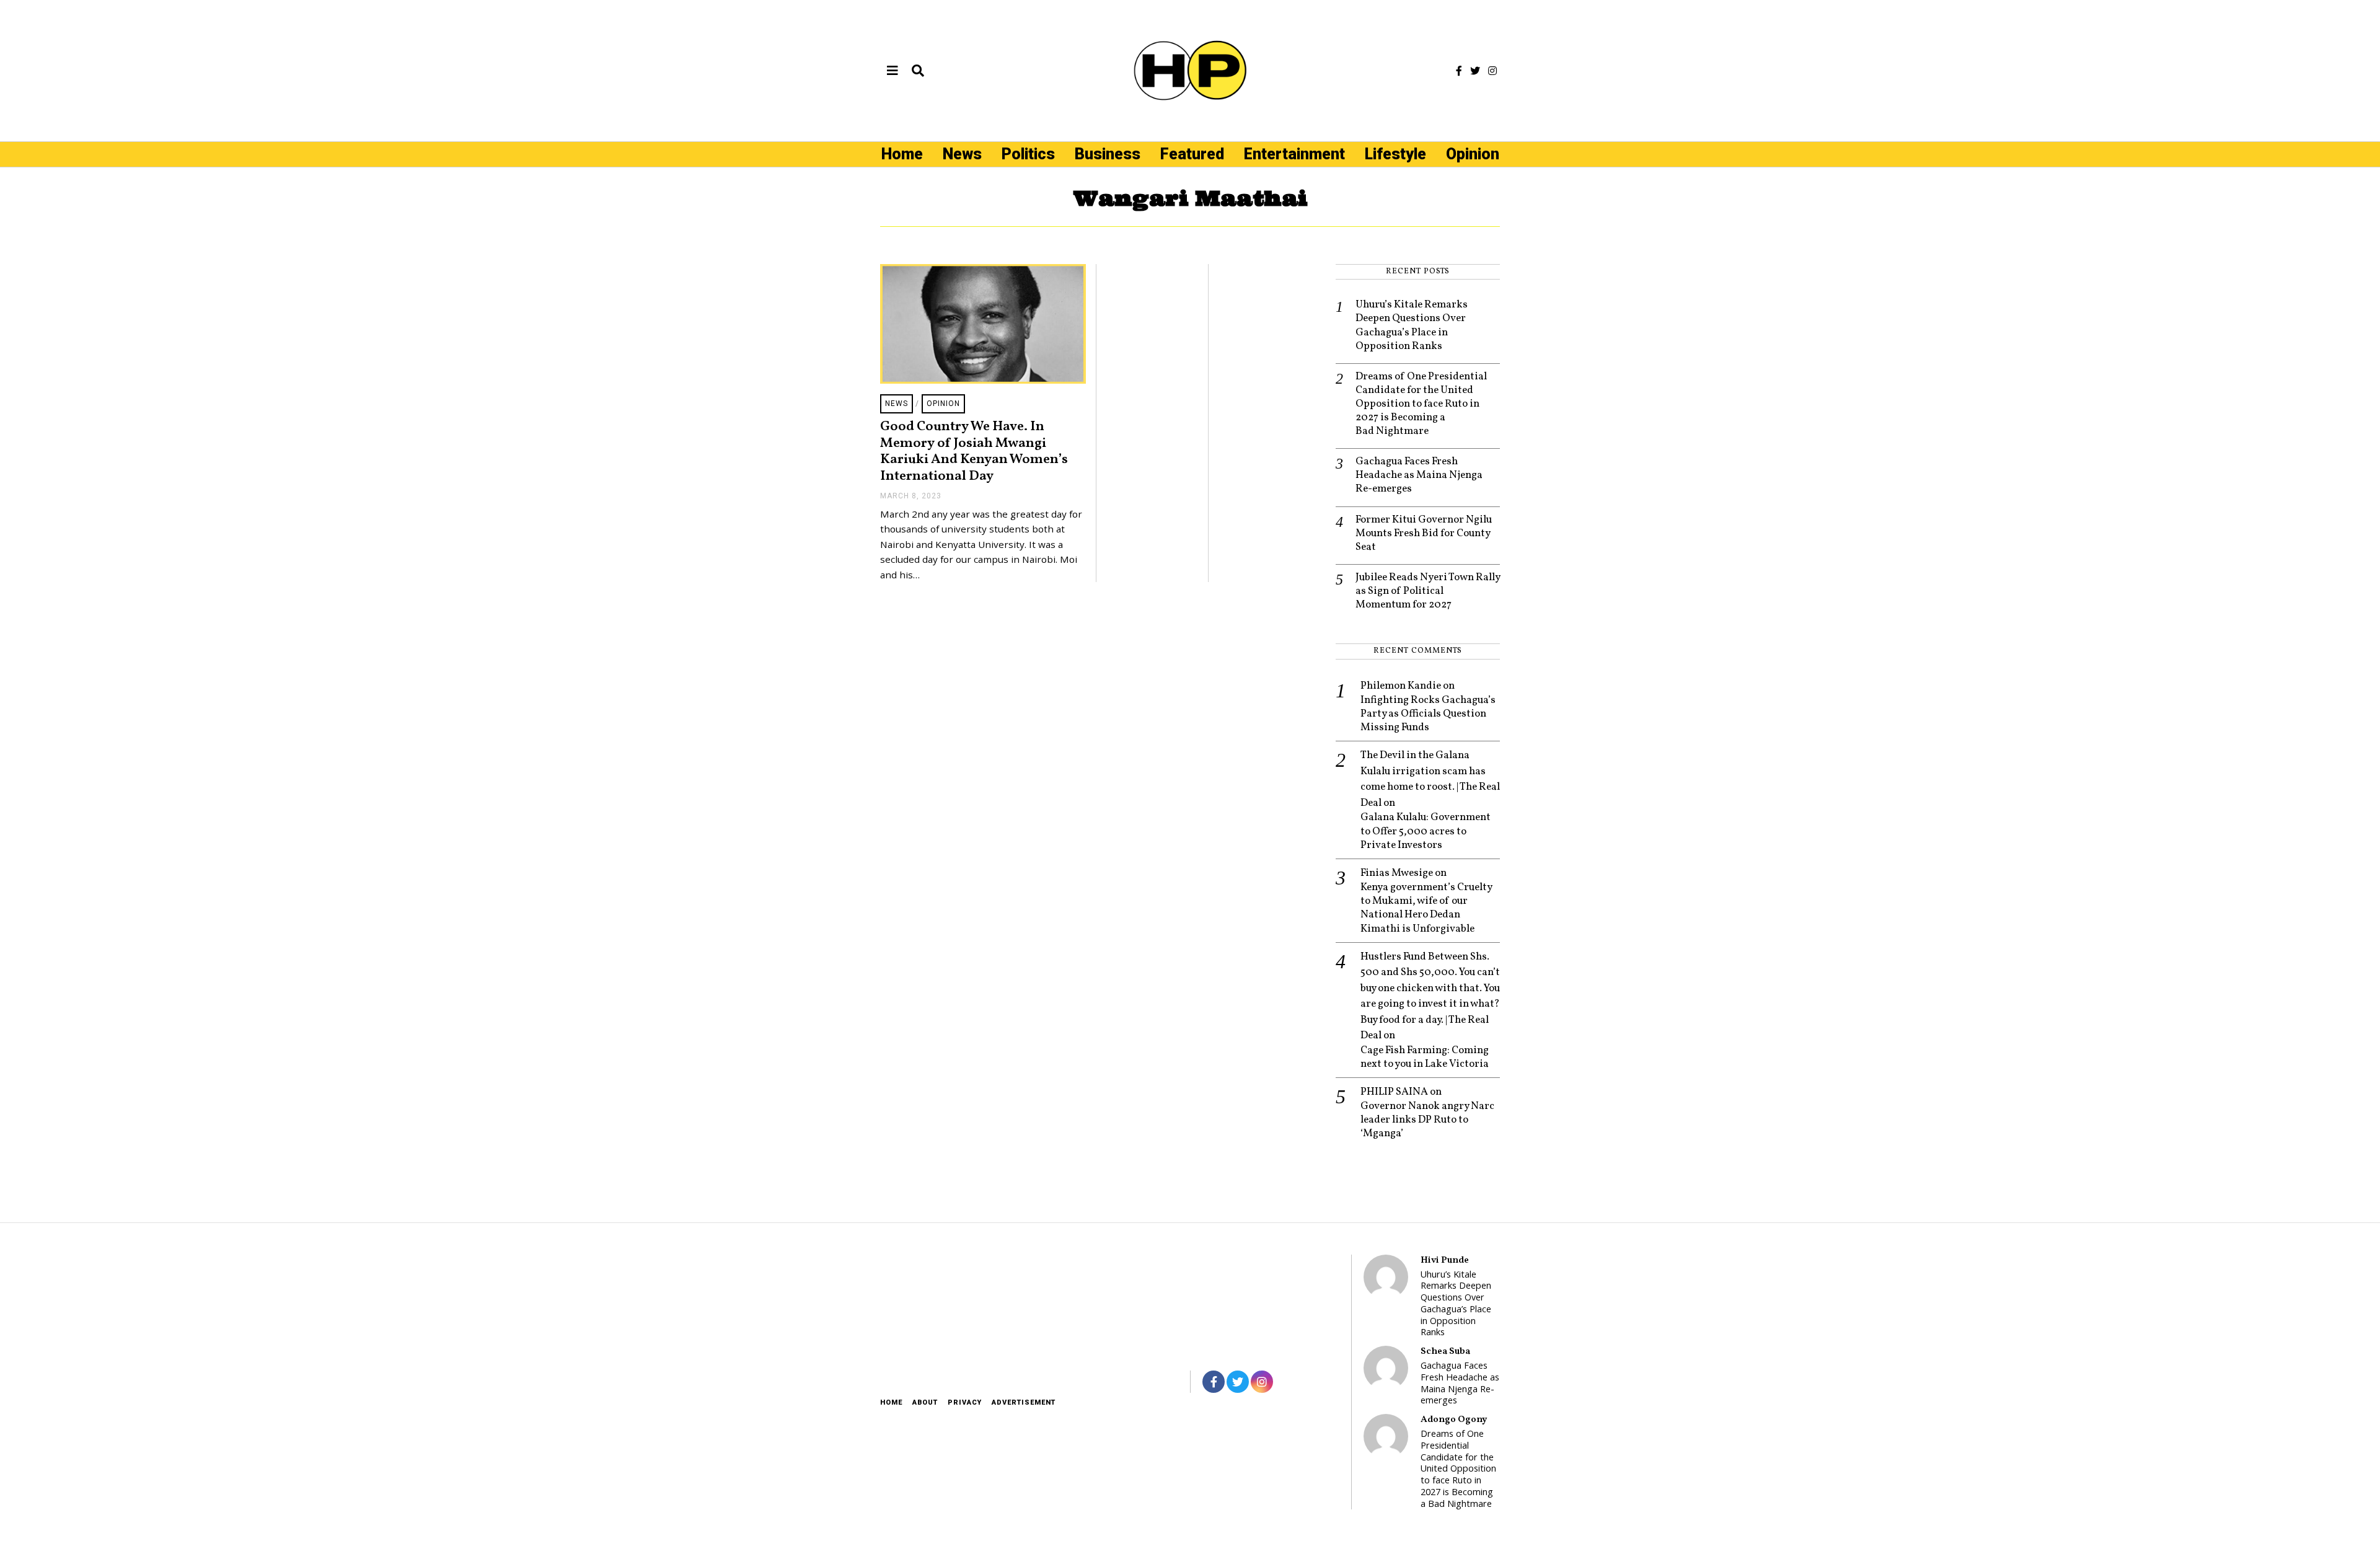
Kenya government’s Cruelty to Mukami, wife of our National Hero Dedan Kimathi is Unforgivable (1426, 908)
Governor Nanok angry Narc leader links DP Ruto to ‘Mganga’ (1427, 1120)
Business (1108, 154)
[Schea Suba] (1386, 1368)
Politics (1028, 154)
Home (902, 154)
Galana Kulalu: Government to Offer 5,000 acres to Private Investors (1426, 831)
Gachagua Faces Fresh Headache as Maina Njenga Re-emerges (1419, 475)
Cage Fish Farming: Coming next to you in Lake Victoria (1425, 1058)
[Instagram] (1492, 71)
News (962, 154)
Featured (1192, 154)
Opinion (1473, 154)
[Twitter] (1475, 71)
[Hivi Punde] (1386, 1277)
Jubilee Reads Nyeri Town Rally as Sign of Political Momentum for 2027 (1428, 591)
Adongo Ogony (1454, 1420)
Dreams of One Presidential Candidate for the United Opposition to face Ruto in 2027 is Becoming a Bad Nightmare (1421, 404)
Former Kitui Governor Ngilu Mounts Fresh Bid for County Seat (1424, 534)
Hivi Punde (1445, 1260)
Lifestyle (1395, 154)
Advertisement (1024, 1402)
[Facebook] (1459, 71)
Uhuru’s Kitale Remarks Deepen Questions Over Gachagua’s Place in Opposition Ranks (1412, 325)
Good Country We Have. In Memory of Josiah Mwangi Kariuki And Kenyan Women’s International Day (974, 452)
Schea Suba (1445, 1351)
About (925, 1402)
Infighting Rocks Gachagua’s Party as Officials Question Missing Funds (1428, 714)
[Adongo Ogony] (1386, 1436)
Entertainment (1294, 154)
